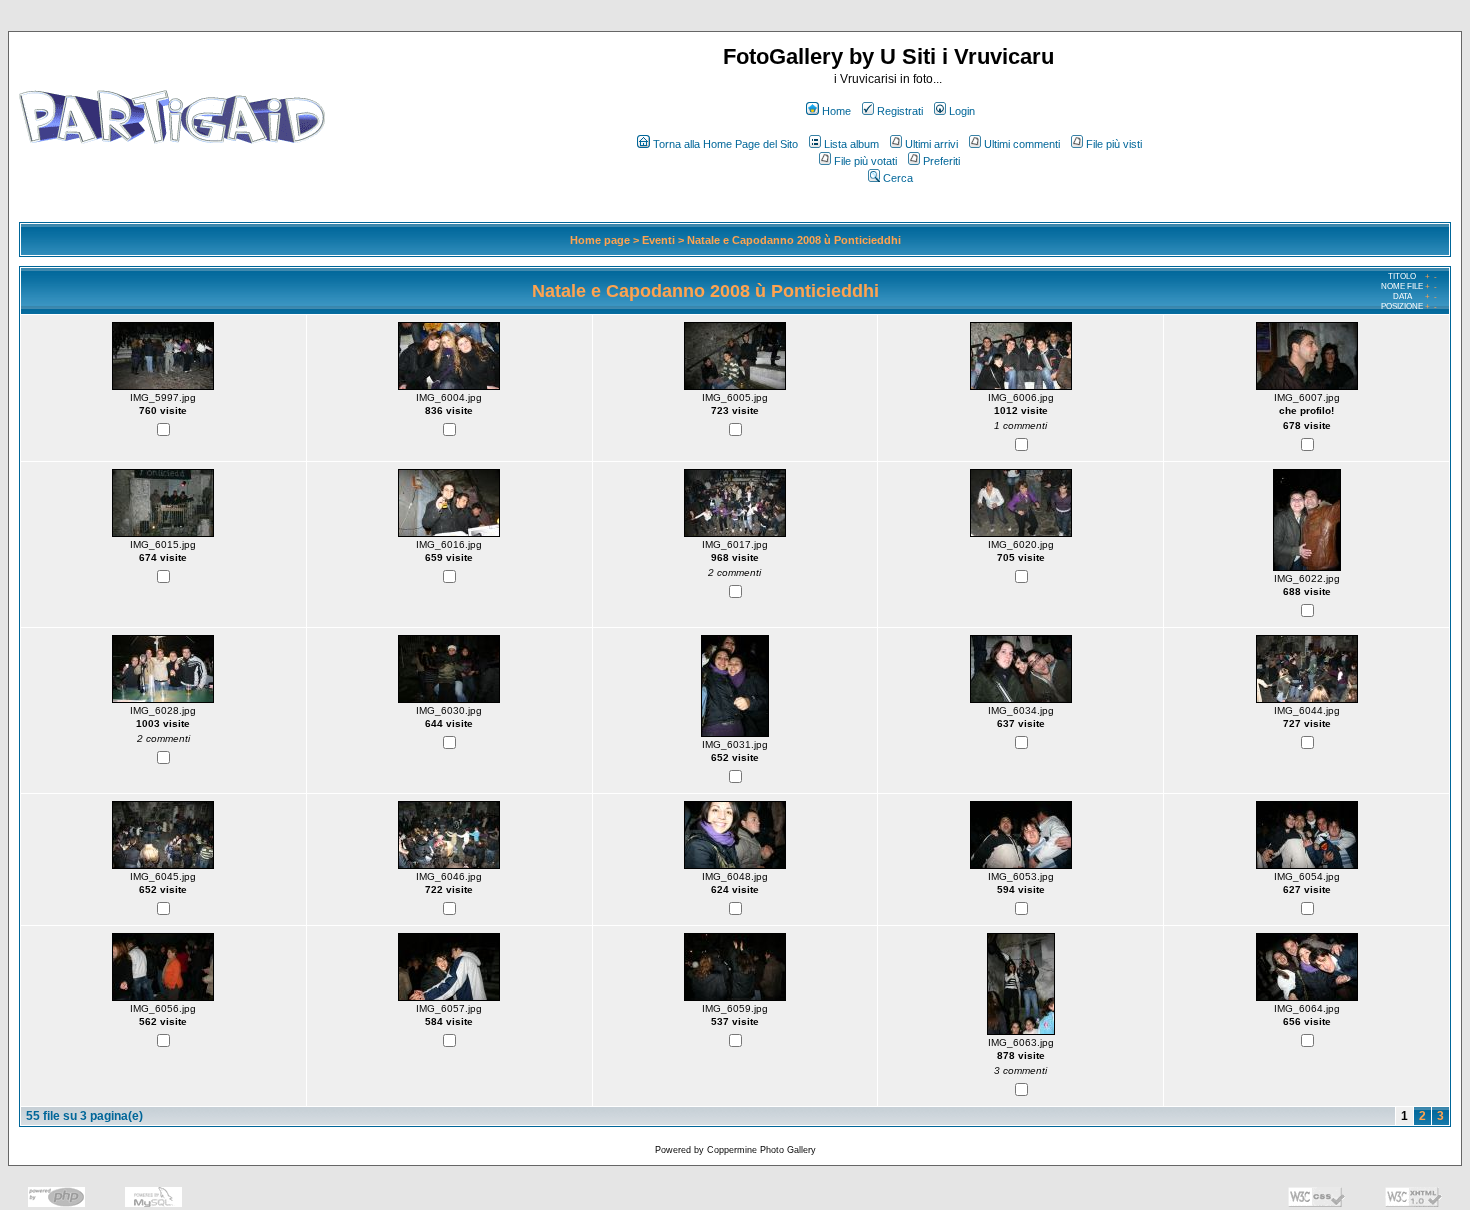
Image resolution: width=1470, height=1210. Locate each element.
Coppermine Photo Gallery (761, 1150)
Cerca (898, 178)
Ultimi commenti (1022, 144)
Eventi (658, 240)
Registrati (900, 111)
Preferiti (941, 161)
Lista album (851, 144)
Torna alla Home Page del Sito (725, 144)
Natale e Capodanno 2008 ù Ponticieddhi (794, 240)
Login (962, 111)
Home (836, 111)
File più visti (1114, 144)
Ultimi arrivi (931, 144)
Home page (600, 240)
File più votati (865, 161)
